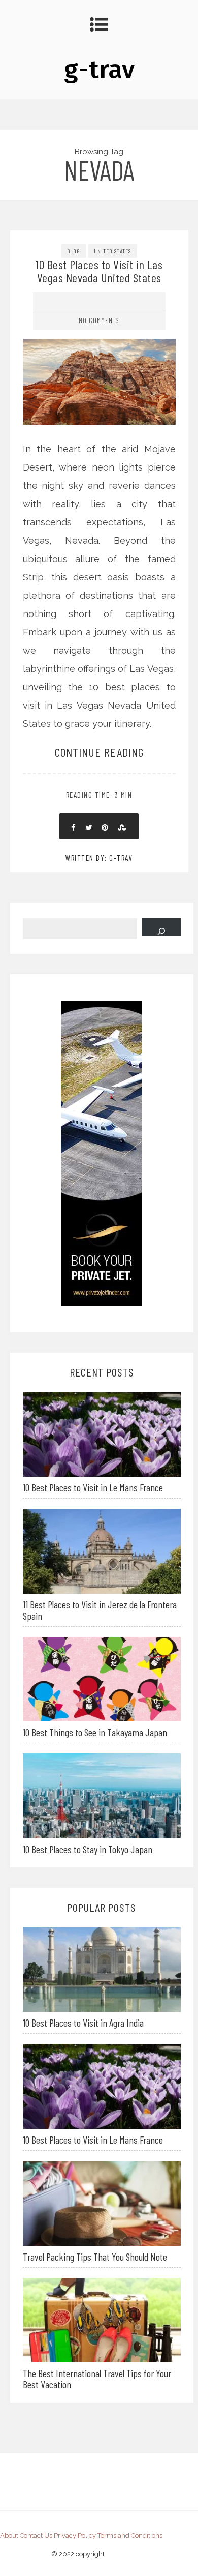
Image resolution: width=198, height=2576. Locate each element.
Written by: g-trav (99, 858)
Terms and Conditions (130, 2536)
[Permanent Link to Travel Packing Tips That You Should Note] (102, 2202)
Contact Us (36, 2536)
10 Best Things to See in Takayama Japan (95, 1732)
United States (112, 251)
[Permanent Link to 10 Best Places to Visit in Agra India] (102, 1968)
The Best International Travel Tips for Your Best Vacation (97, 2379)
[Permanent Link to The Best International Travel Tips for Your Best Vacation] (102, 2319)
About (9, 2536)
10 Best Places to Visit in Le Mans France (93, 1487)
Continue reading (99, 752)
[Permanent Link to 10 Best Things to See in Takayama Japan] (102, 1678)
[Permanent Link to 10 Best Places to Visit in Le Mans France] (102, 1433)
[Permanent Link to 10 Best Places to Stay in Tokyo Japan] (102, 1795)
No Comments (99, 320)
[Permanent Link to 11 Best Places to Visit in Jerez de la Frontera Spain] (102, 1550)
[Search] (161, 927)
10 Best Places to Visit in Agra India (83, 2023)
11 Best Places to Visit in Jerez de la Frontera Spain (100, 1610)
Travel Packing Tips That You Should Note (95, 2257)
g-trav (99, 69)
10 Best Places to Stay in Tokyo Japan (88, 1849)
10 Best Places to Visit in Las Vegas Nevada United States (99, 271)
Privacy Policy (75, 2536)
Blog (74, 251)
